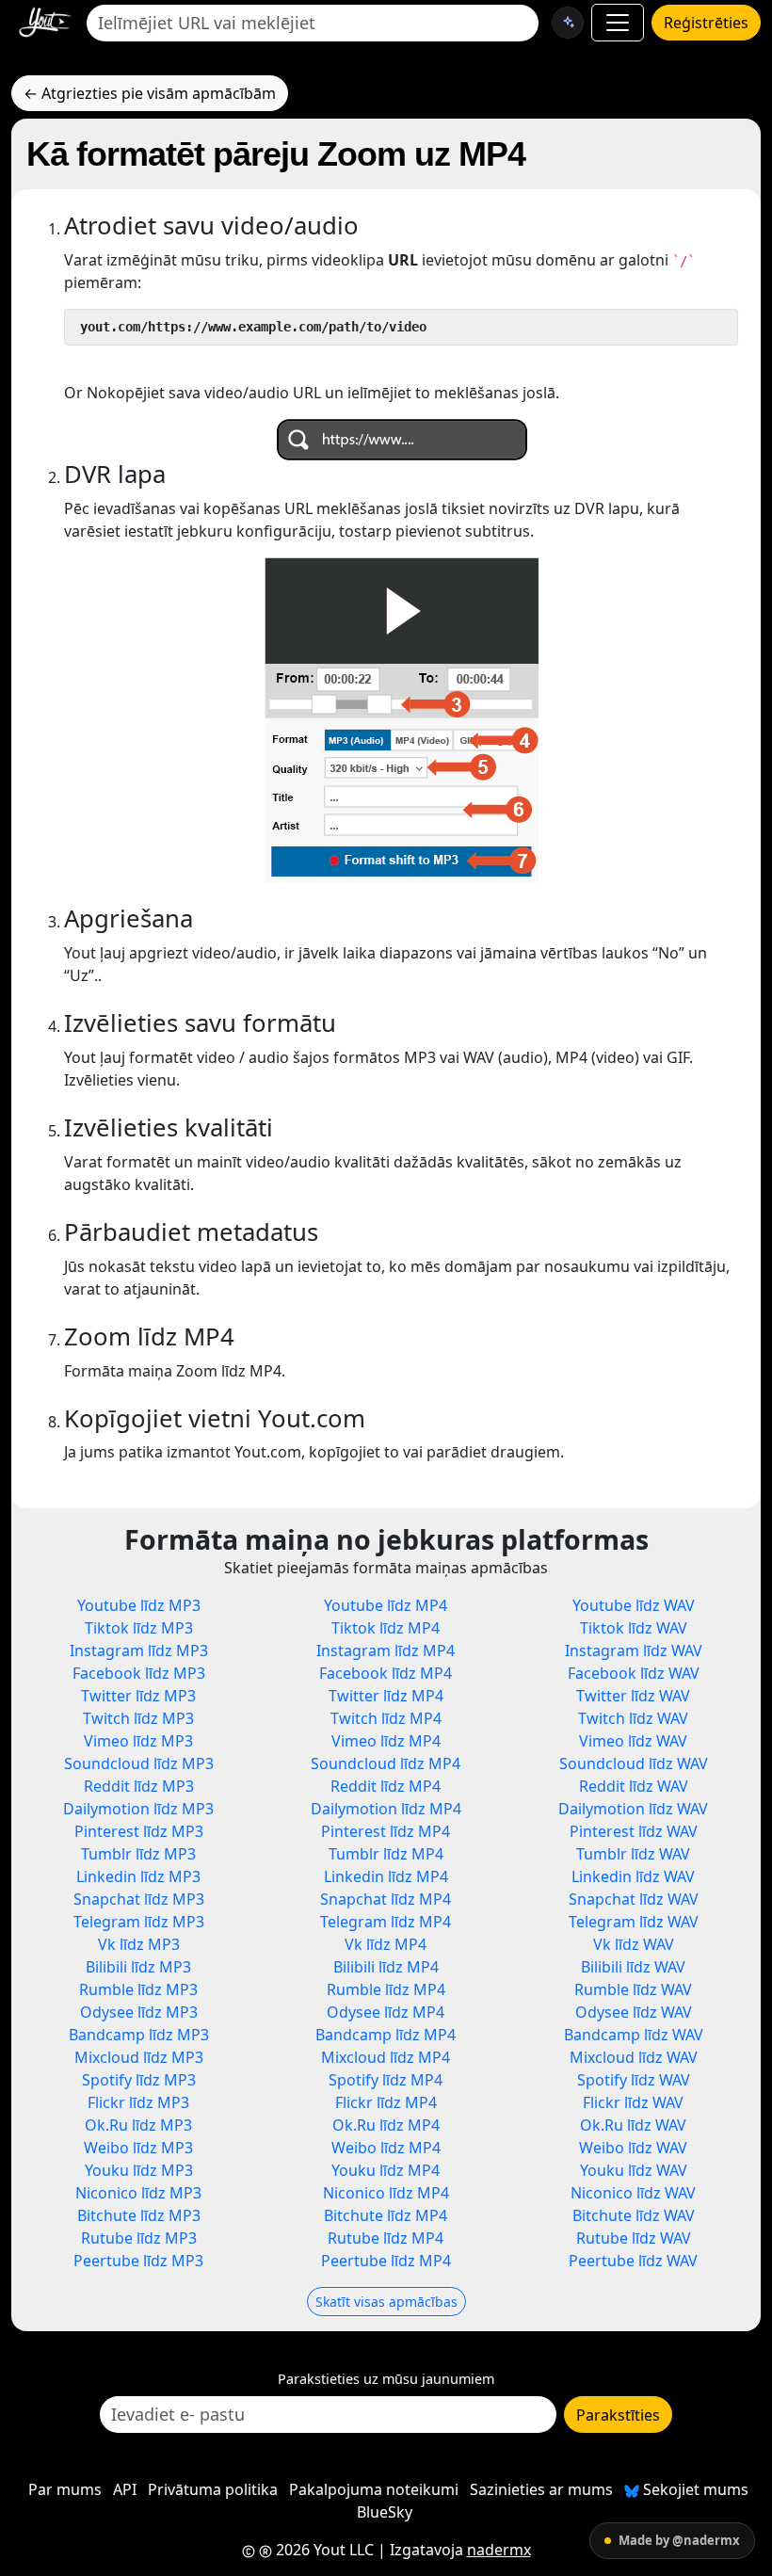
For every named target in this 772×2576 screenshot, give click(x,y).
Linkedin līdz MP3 (138, 1876)
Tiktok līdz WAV (634, 1628)
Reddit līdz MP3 (139, 1786)
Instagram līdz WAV (634, 1650)
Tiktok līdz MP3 (139, 1628)
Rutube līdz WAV (634, 2238)
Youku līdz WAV (634, 2170)
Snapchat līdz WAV (634, 1899)
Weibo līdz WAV (633, 2148)
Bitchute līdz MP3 (139, 2215)
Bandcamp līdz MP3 (139, 2035)
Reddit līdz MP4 (386, 1786)
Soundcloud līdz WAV (634, 1763)
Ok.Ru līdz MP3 (138, 2125)
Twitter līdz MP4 (386, 1696)
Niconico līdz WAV (633, 2193)
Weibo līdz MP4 (386, 2148)
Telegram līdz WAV (634, 1922)
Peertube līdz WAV (633, 2261)
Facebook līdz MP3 (139, 1673)
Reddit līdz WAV (634, 1786)
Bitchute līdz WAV (634, 2215)
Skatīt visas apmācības (386, 2302)
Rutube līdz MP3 (139, 2238)
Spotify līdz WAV (634, 2080)
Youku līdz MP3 (139, 2170)
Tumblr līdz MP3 (138, 1854)
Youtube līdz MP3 (139, 1605)
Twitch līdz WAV (633, 1718)
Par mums (65, 2489)
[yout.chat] (568, 23)
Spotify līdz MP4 (386, 2080)
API (125, 2489)
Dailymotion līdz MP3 (138, 1809)
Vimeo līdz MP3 (138, 1741)
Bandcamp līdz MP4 (386, 2035)
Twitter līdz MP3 (138, 1696)
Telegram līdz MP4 (386, 1922)
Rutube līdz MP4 (386, 2238)
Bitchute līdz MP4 (386, 2215)
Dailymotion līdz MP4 (386, 1809)
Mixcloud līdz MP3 (139, 2057)
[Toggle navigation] (618, 23)
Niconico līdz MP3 (138, 2193)
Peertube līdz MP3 (138, 2261)
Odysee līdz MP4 (386, 2012)
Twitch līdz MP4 (386, 1718)
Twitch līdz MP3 (138, 1718)
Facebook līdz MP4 (386, 1673)
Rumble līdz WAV (633, 1989)
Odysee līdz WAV (634, 2012)
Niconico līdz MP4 (386, 2193)
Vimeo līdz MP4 (386, 1741)
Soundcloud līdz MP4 (386, 1763)
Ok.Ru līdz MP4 (386, 2125)
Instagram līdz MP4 (386, 1650)
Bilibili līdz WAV (633, 1967)
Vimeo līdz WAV (633, 1741)
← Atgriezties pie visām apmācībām (150, 93)
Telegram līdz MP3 (139, 1922)
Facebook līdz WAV (634, 1673)
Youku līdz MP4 (386, 2170)
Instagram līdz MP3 (139, 1650)
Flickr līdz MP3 (138, 2102)
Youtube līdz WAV (634, 1605)
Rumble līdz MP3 (138, 1989)
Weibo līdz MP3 (138, 2148)
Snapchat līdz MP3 (139, 1899)
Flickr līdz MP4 (386, 2102)
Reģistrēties (706, 23)
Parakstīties (618, 2415)
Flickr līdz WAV (633, 2102)
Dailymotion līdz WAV (633, 1809)
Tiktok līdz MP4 (386, 1628)
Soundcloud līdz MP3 (139, 1763)
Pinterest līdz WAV (634, 1831)
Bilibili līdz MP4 (386, 1967)
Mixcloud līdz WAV (634, 2057)
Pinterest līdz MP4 (386, 1831)
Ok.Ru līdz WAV (633, 2125)
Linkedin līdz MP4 (386, 1876)
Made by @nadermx (679, 2540)
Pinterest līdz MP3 (139, 1831)
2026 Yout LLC (323, 2550)
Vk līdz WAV (634, 1944)
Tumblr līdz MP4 (386, 1854)
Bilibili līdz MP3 (138, 1967)
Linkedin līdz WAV (633, 1876)
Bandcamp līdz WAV (634, 2035)
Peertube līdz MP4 (386, 2261)
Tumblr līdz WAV (633, 1854)
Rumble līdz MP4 (386, 1989)
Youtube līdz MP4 (386, 1605)
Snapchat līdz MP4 (386, 1899)
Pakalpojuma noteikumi (374, 2489)
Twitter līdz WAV (633, 1696)
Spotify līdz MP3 (139, 2080)
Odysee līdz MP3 (139, 2012)
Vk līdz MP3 (139, 1944)
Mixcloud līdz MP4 (386, 2057)
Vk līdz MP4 (386, 1944)
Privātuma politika (213, 2489)
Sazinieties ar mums (541, 2489)
